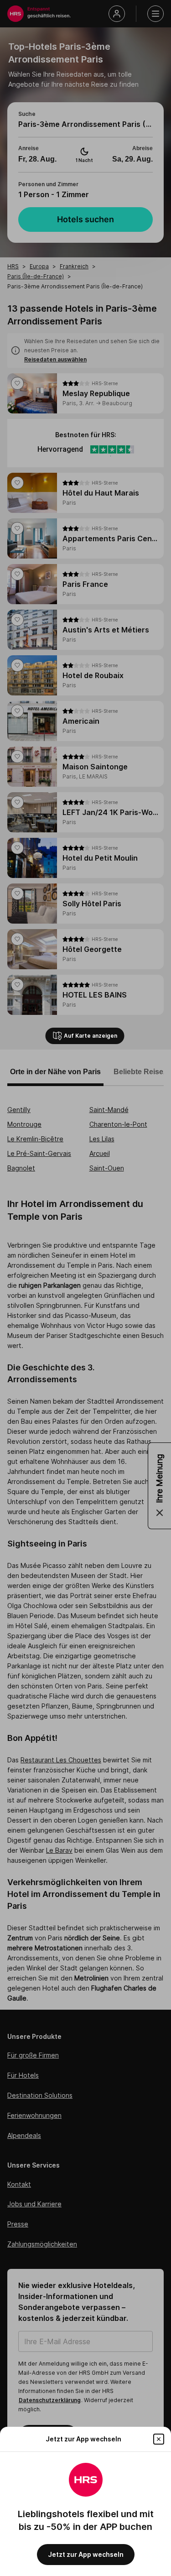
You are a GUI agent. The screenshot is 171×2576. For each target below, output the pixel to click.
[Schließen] (159, 2439)
